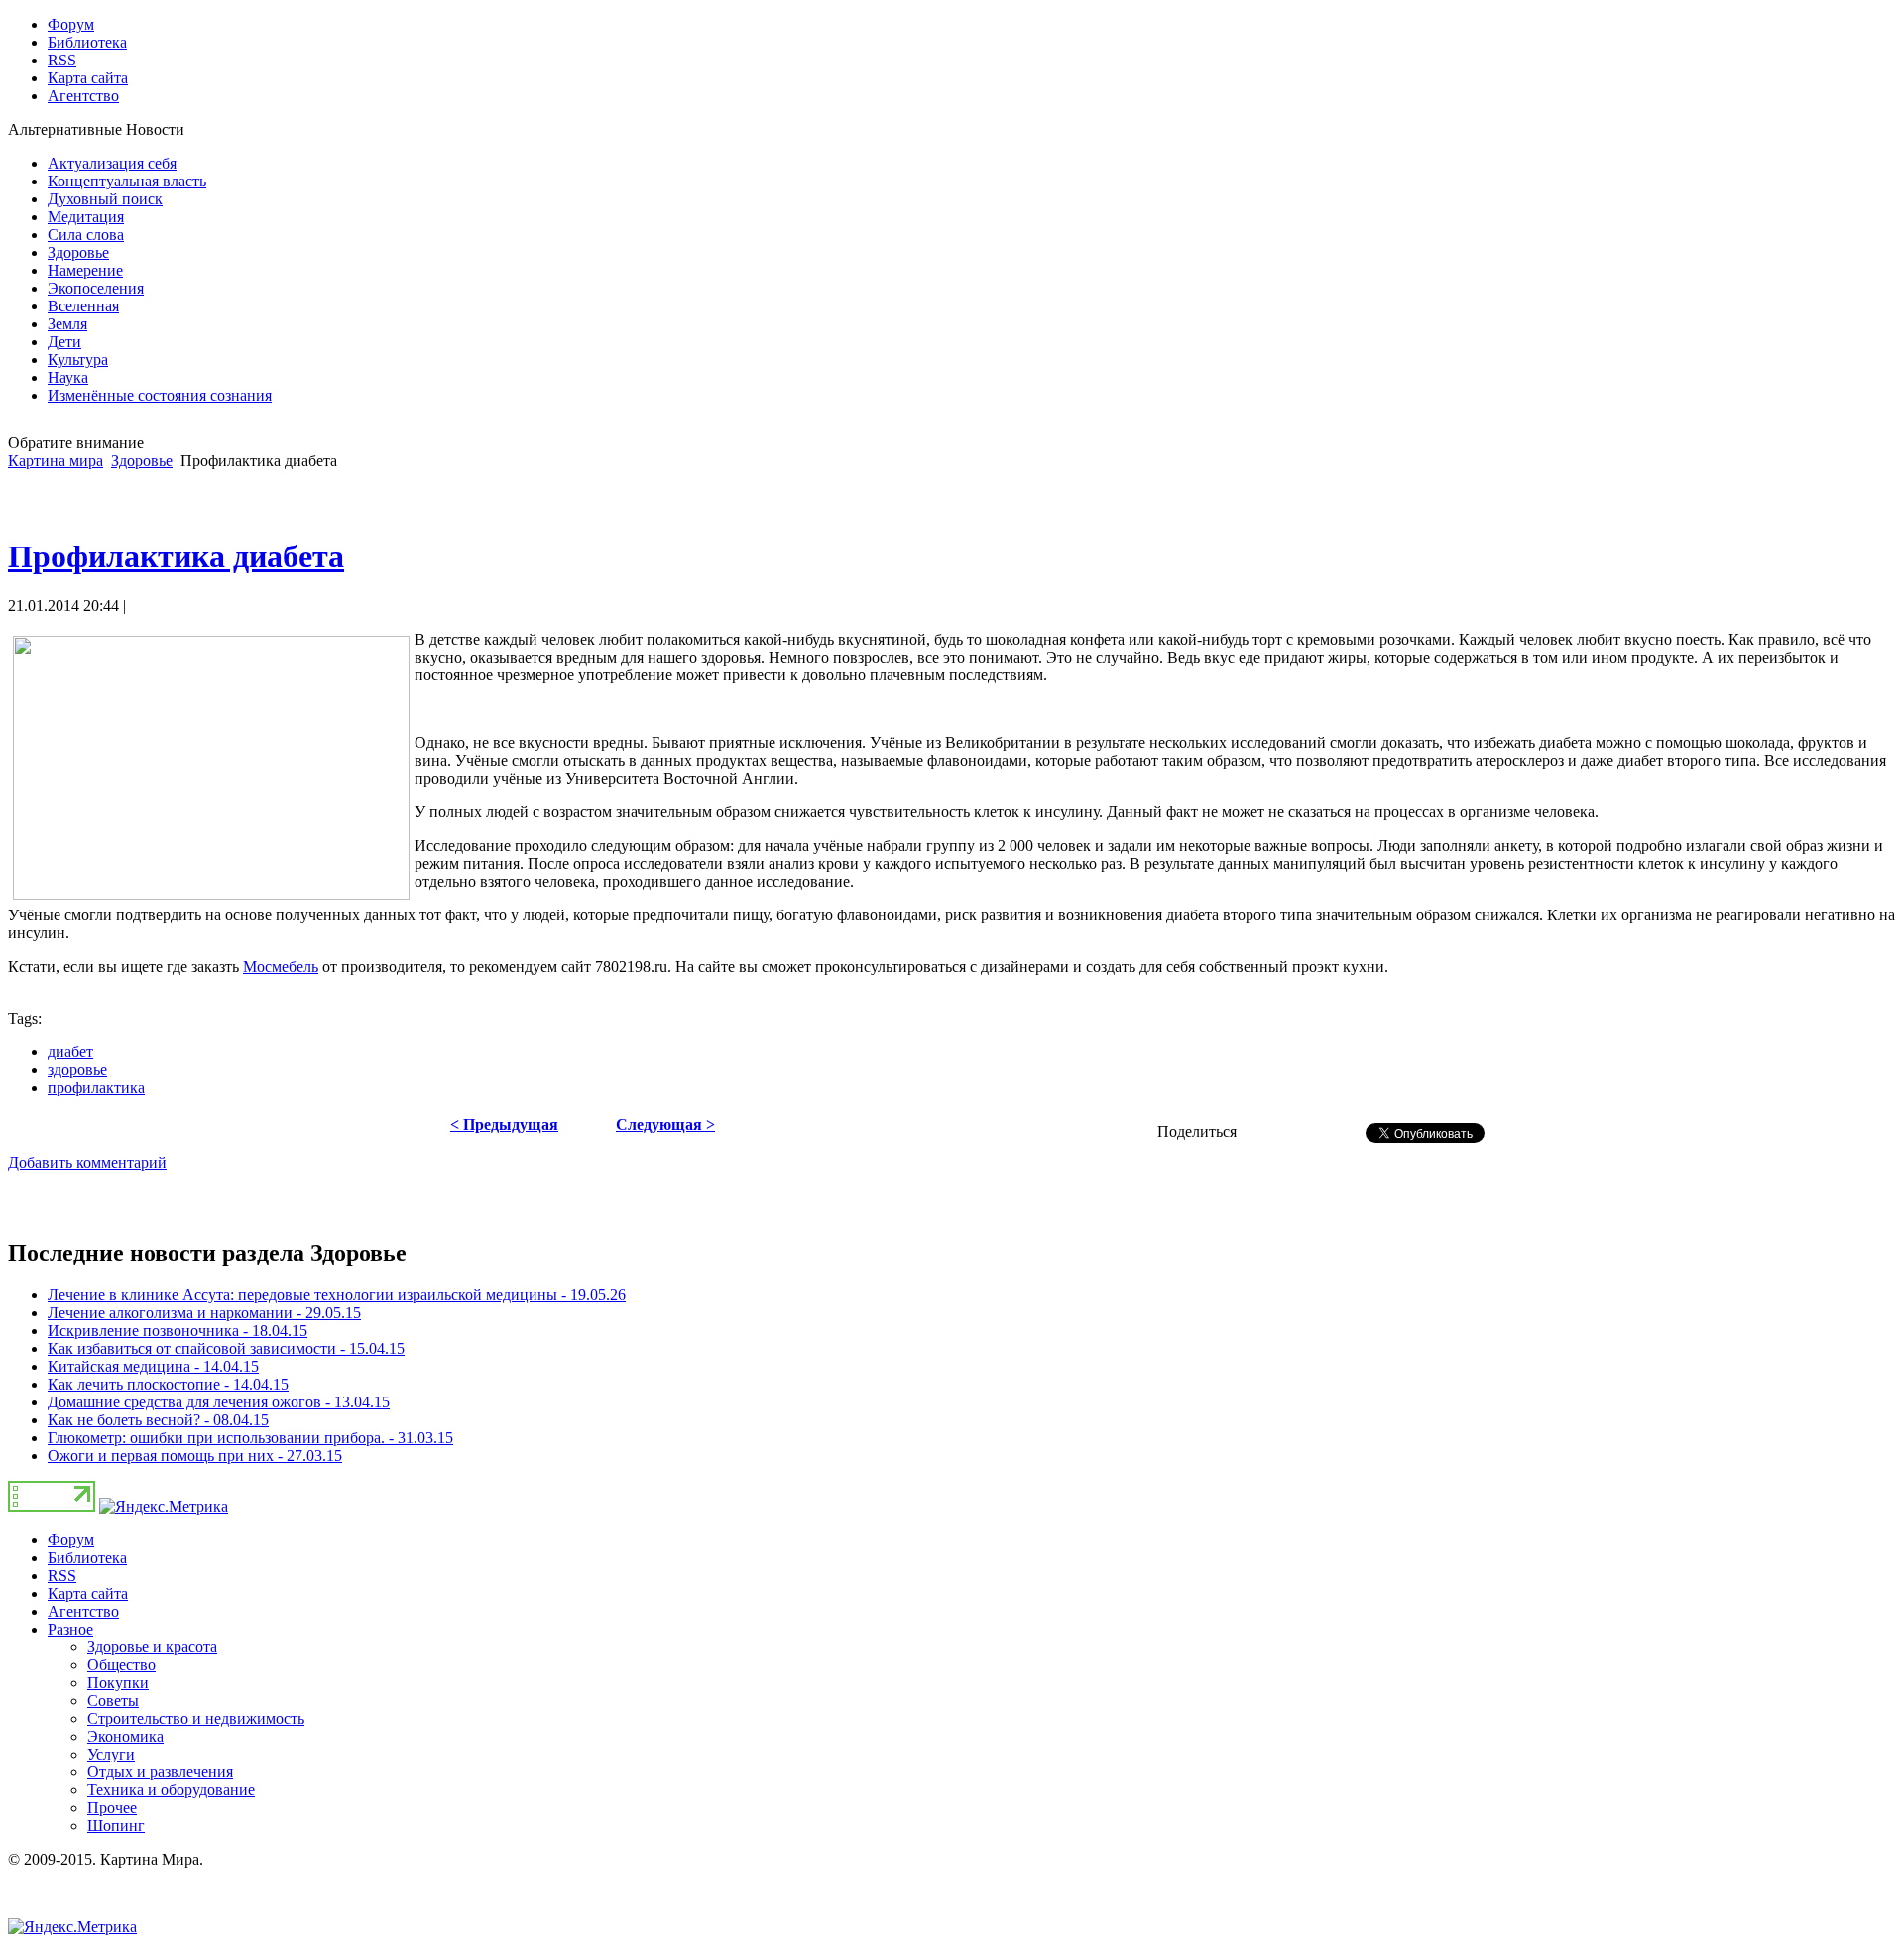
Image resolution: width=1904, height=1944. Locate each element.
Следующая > (665, 1124)
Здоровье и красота (152, 1647)
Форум (71, 1540)
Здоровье (142, 461)
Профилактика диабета (176, 556)
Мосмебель (281, 967)
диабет (70, 1052)
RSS (62, 1576)
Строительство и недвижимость (196, 1718)
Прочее (112, 1808)
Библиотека (87, 1558)
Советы (113, 1701)
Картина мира (56, 461)
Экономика (125, 1736)
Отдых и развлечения (160, 1772)
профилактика (96, 1088)
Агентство (83, 1611)
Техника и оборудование (171, 1790)
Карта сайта (88, 1593)
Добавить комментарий (87, 1163)
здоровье (77, 1070)
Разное (70, 1629)
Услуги (111, 1754)
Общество (121, 1665)
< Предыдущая (504, 1124)
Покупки (118, 1683)
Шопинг (116, 1825)
